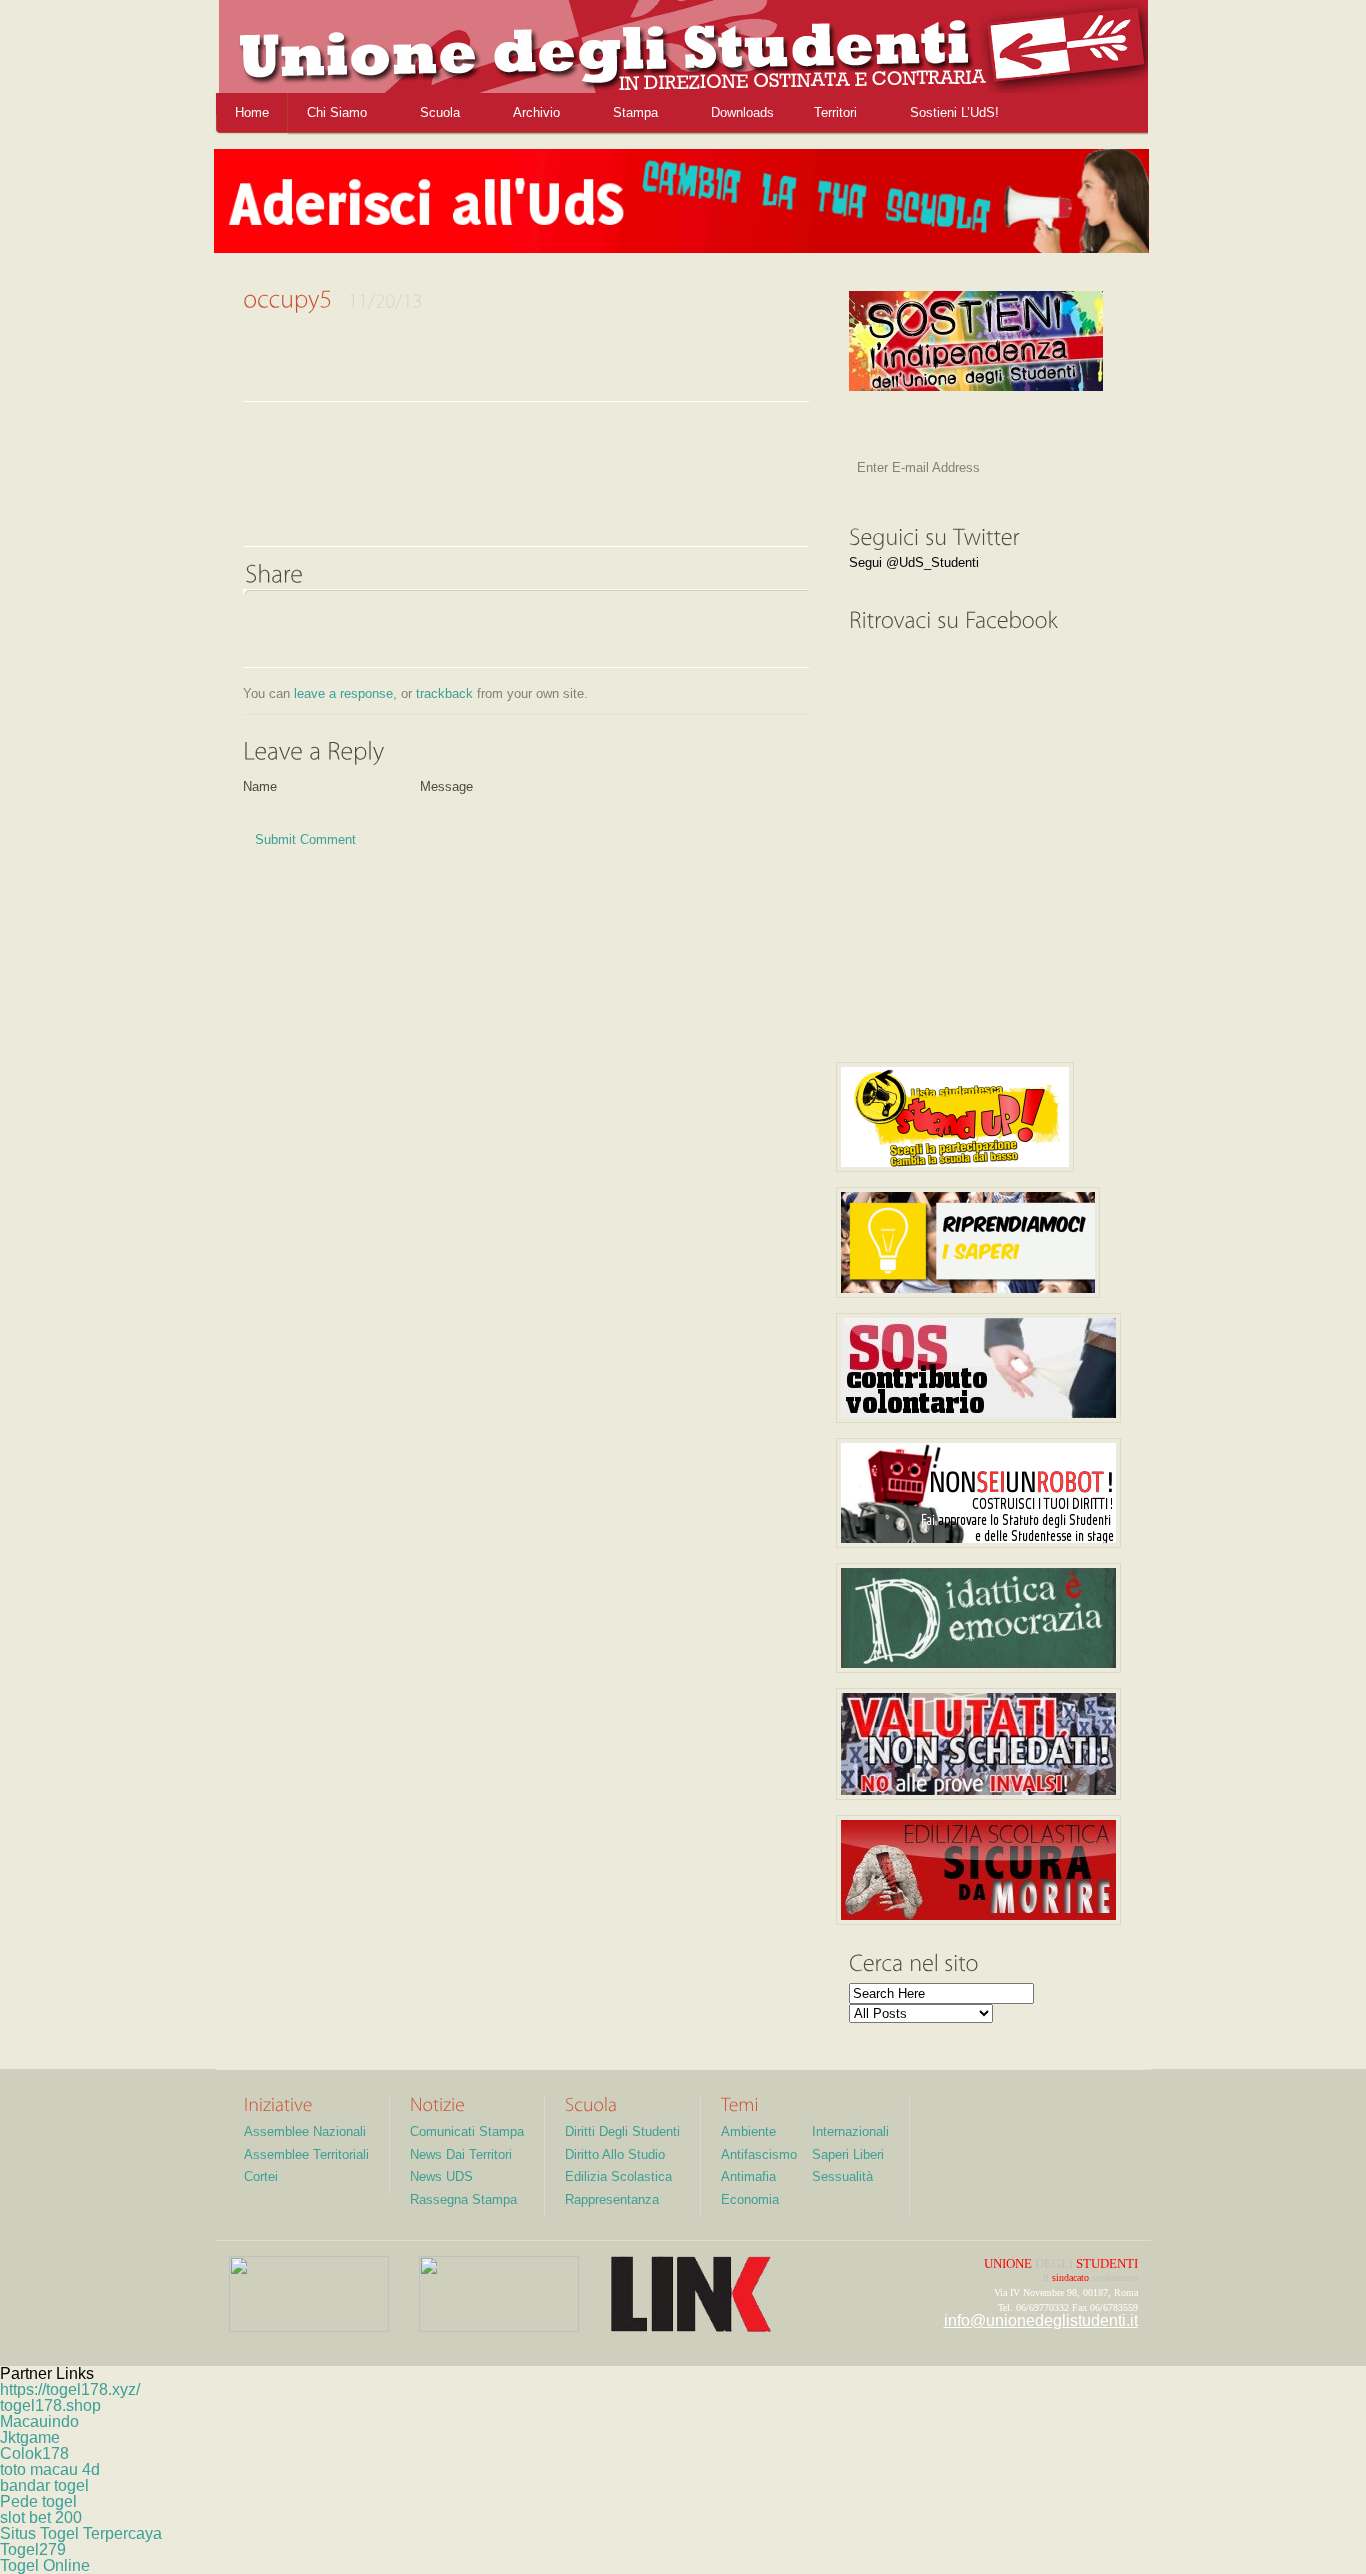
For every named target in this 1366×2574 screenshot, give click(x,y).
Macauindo (39, 2421)
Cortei (261, 2176)
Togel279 (33, 2549)
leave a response (343, 693)
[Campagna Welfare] (968, 1242)
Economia (750, 2199)
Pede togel (38, 2501)
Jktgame (30, 2437)
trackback (444, 693)
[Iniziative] (278, 2103)
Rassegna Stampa (463, 2199)
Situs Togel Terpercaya (81, 2533)
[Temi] (740, 2103)
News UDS (441, 2176)
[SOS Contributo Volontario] (978, 1368)
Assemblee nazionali (305, 2131)
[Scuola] (591, 2103)
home (252, 112)
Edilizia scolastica (618, 2176)
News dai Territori (461, 2154)
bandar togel (44, 2485)
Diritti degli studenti (622, 2131)
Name (260, 787)
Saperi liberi (848, 2154)
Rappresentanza (612, 2199)
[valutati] (978, 1744)
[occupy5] (393, 523)
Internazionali (850, 2131)
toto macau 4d (50, 2469)
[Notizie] (437, 2103)
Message (446, 787)
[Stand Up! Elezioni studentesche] (955, 1117)
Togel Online (45, 2565)
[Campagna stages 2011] (978, 1493)
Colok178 (34, 2453)
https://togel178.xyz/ (70, 2389)
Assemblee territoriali (306, 2154)
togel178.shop (50, 2405)
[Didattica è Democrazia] (978, 1618)
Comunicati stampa (467, 2131)
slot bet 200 (41, 2517)
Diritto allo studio (615, 2154)
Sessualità (842, 2176)
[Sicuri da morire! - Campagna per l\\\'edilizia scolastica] (978, 1870)
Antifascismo (759, 2154)
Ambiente (748, 2131)
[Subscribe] (1062, 473)
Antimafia (748, 2176)
